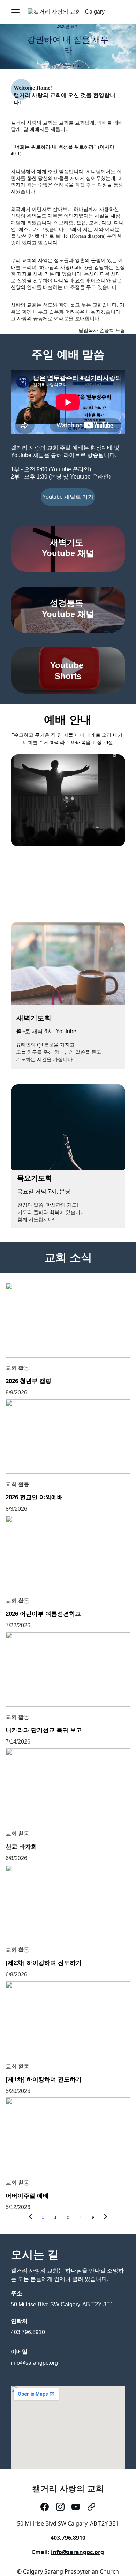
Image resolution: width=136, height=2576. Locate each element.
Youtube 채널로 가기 (68, 497)
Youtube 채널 (68, 553)
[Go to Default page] (91, 2507)
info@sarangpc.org (34, 2363)
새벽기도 (68, 542)
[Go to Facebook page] (45, 2507)
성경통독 (68, 603)
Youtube (68, 665)
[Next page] (106, 2218)
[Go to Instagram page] (60, 2507)
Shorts (68, 676)
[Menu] (15, 12)
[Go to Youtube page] (76, 2507)
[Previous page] (30, 2218)
